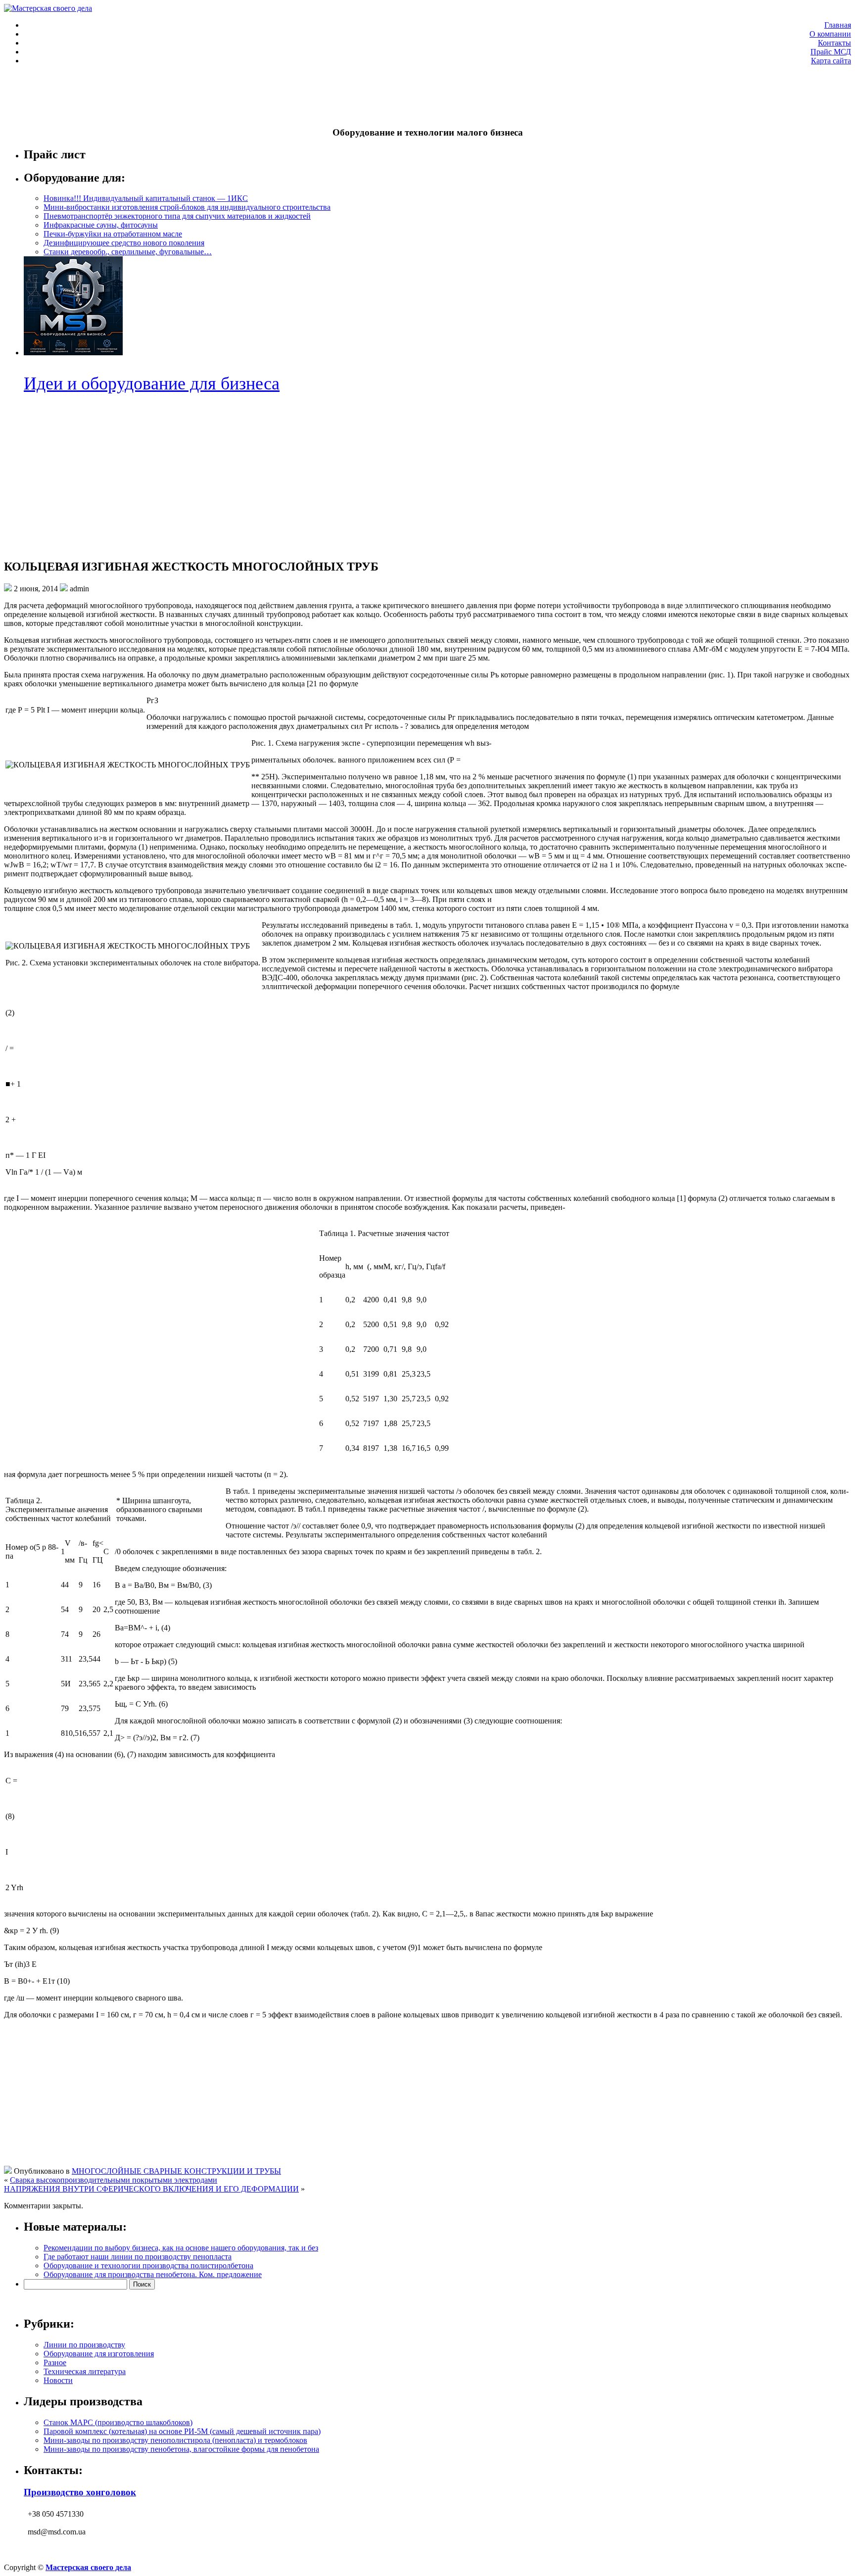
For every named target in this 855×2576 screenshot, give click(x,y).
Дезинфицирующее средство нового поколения (124, 243)
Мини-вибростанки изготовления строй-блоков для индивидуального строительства (187, 207)
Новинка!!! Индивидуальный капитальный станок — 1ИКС (146, 198)
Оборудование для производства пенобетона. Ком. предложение (153, 2274)
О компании (830, 34)
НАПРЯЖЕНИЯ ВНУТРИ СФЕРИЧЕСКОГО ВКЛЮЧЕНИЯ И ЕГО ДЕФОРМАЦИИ (151, 2189)
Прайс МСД (831, 52)
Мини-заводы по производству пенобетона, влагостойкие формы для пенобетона (181, 2449)
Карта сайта (831, 61)
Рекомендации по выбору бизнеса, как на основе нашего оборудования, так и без (181, 2248)
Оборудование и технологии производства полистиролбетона (148, 2266)
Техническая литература (85, 2371)
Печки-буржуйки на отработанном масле (113, 234)
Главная (838, 25)
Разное (55, 2362)
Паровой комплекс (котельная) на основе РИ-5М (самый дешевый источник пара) (182, 2431)
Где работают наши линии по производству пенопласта (138, 2257)
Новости (58, 2380)
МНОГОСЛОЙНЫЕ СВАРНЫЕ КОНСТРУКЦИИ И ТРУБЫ (176, 2171)
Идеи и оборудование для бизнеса (152, 383)
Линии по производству (84, 2345)
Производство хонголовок (80, 2492)
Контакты (834, 43)
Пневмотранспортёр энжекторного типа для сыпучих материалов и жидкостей (177, 216)
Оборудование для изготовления (99, 2354)
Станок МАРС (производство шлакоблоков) (118, 2422)
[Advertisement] (184, 95)
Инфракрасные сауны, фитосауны (101, 225)
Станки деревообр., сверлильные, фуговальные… (128, 252)
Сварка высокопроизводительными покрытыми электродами (114, 2180)
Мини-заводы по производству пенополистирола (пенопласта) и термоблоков (175, 2440)
